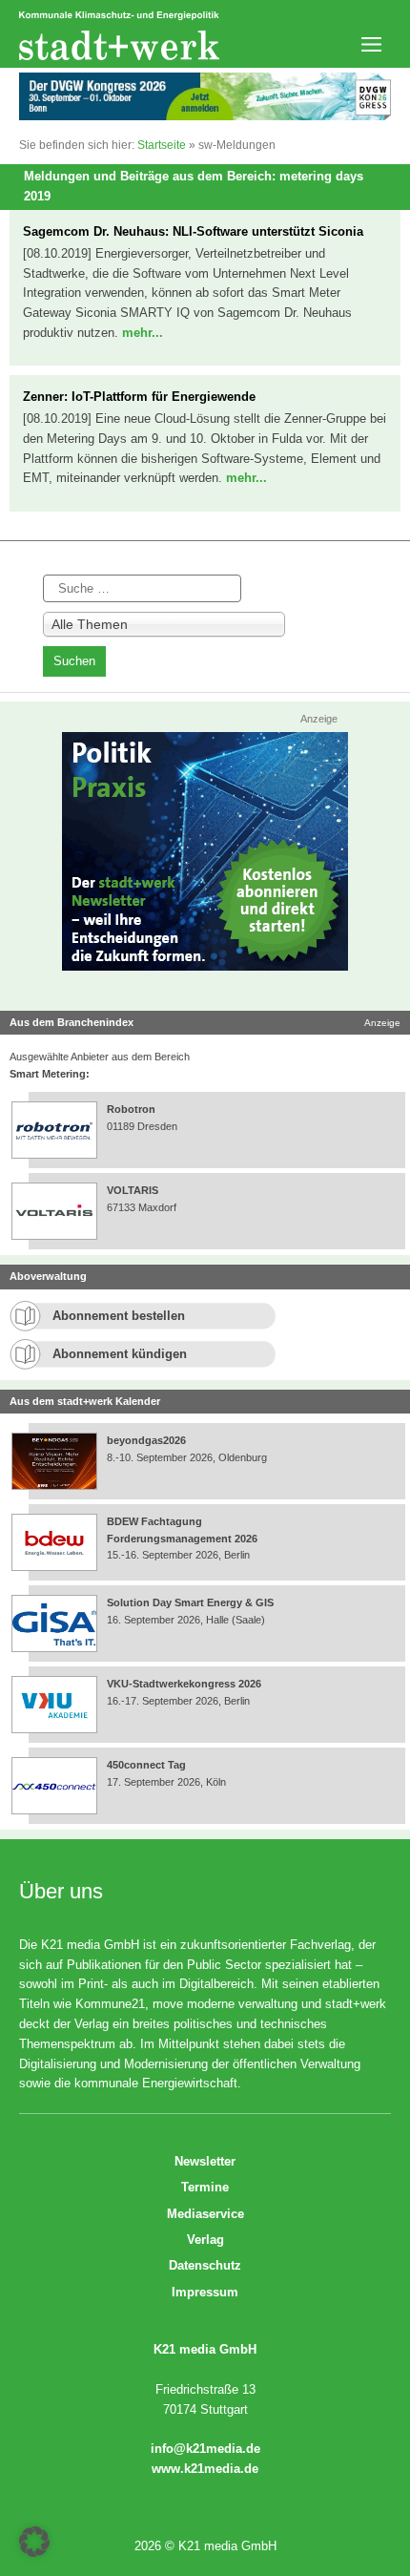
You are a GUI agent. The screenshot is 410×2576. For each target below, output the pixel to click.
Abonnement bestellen (119, 1316)
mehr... (143, 333)
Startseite (162, 145)
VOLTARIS (133, 1190)
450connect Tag (146, 1765)
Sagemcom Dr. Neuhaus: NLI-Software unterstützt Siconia (193, 231)
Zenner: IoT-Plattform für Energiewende (139, 397)
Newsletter (205, 2161)
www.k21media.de (205, 2469)
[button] (34, 2542)
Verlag (205, 2240)
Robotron (131, 1109)
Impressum (205, 2292)
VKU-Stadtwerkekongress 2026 (185, 1684)
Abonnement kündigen (120, 1354)
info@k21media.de (205, 2449)
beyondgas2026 (148, 1440)
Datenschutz (205, 2265)
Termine (205, 2187)
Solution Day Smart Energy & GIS (190, 1602)
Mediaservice (205, 2214)
